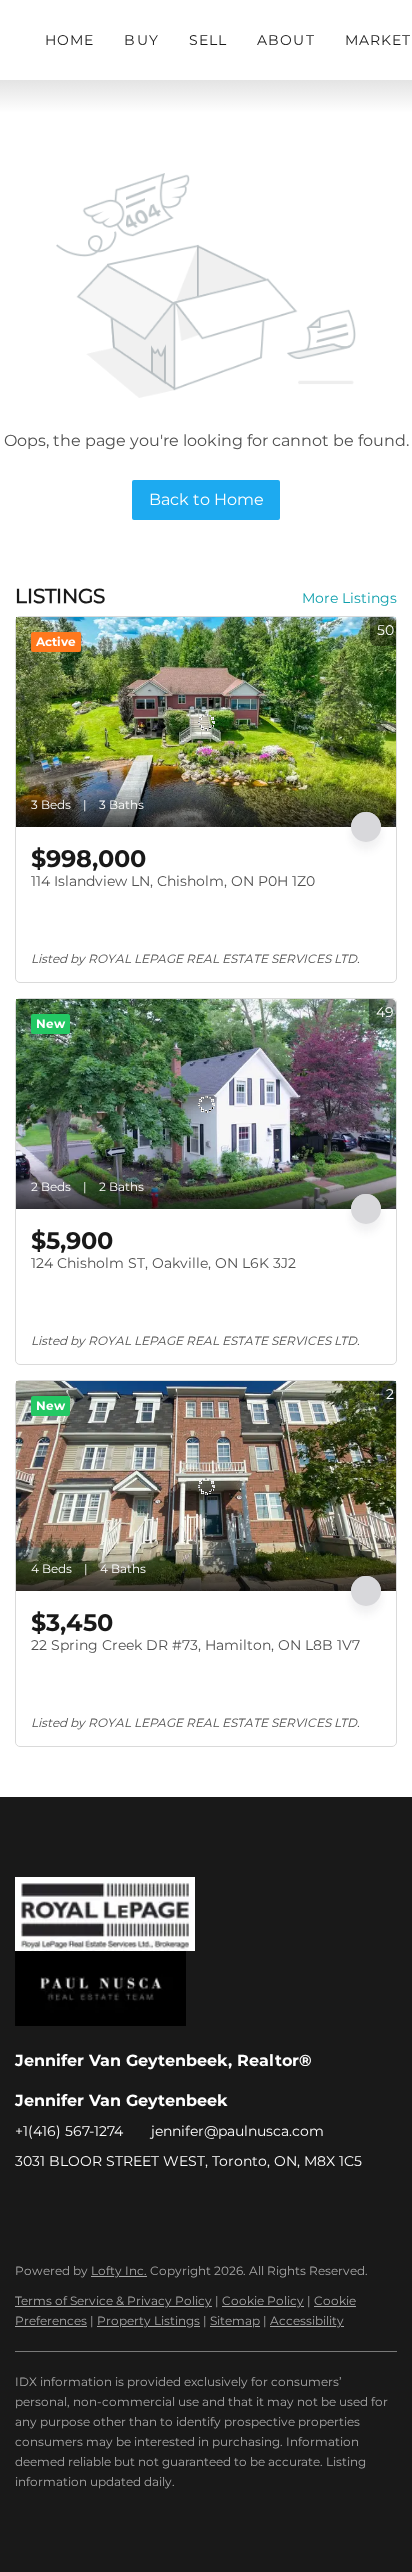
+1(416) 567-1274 (69, 2131)
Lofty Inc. (119, 2270)
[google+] (150, 2206)
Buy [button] (141, 40)
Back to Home (206, 499)
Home (69, 40)
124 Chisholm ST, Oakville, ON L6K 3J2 (163, 1263)
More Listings (349, 598)
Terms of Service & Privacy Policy (113, 2300)
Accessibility (307, 2320)
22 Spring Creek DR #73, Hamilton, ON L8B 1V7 (195, 1645)
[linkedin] (70, 2206)
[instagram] (110, 2206)
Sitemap (235, 2320)
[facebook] (30, 2206)
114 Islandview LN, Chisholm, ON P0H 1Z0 (173, 881)
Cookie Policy (263, 2300)
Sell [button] (208, 40)
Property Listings (148, 2320)
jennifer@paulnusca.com (237, 2131)
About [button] (286, 40)
